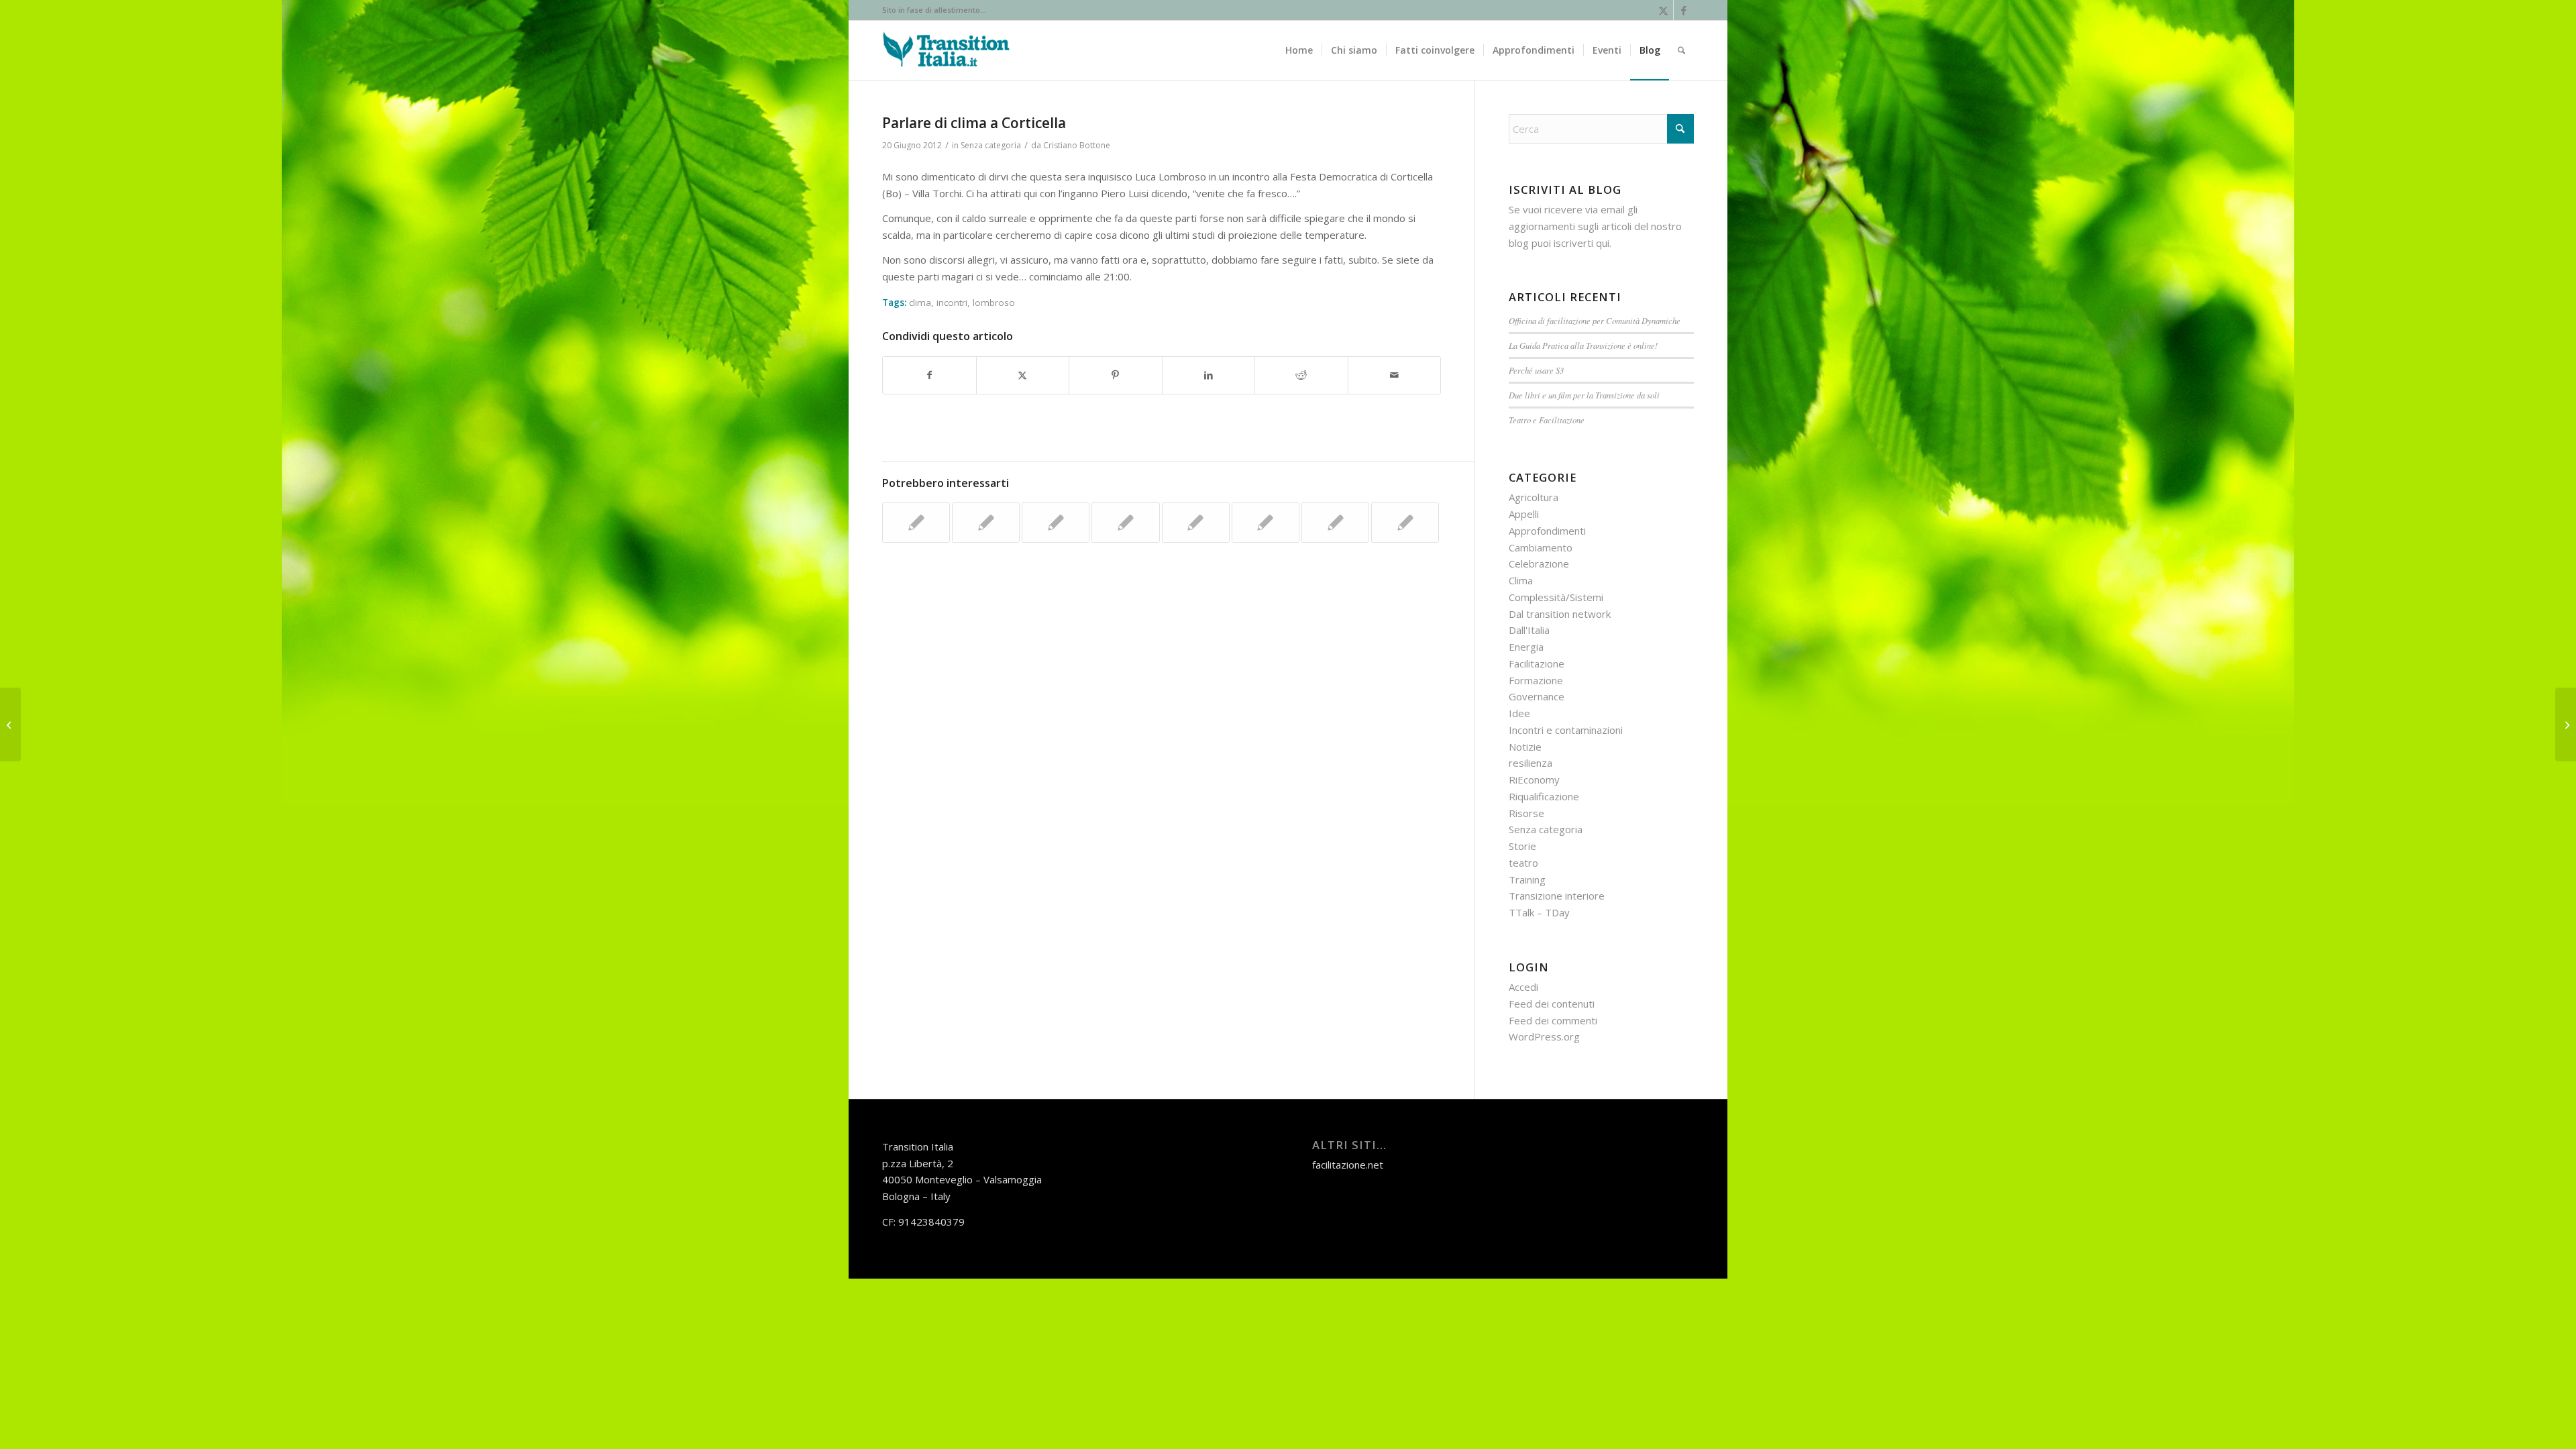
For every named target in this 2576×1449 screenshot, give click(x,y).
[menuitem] (1299, 50)
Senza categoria (991, 145)
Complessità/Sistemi (1556, 597)
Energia (1526, 647)
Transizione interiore (1557, 896)
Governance (1537, 696)
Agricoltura (1534, 497)
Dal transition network (1560, 614)
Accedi (1523, 987)
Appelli (1524, 514)
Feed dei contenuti (1552, 1004)
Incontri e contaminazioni (1566, 730)
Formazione (1536, 680)
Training (1527, 879)
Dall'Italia (1529, 630)
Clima (1521, 580)
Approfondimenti (1547, 531)
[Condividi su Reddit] (1301, 375)
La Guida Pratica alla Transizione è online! (1583, 345)
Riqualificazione (1544, 796)
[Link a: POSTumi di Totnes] (1196, 523)
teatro (1523, 863)
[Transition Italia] (946, 50)
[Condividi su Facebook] (929, 375)
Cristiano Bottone (1077, 145)
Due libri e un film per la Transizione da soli (1584, 395)
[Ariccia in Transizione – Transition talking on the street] (10, 724)
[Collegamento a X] (1663, 10)
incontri (952, 303)
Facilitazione (1537, 663)
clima (920, 303)
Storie (1522, 846)
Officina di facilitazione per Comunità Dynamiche (1595, 320)
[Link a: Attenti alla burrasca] (1266, 523)
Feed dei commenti (1553, 1020)
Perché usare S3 (1536, 370)
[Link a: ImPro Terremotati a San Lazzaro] (1335, 523)
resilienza (1531, 763)
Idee (1519, 713)
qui (1603, 243)
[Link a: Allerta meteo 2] (986, 523)
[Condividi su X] (1023, 375)
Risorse (1526, 813)
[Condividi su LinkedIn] (1209, 375)
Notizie (1525, 747)
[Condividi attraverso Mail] (1395, 375)
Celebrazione (1539, 563)
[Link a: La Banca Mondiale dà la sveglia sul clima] (1056, 523)
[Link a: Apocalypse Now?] (1125, 523)
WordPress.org (1544, 1036)
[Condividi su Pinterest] (1116, 375)
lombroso (994, 303)
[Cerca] (1681, 50)
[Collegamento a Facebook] (1684, 10)
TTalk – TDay (1539, 912)
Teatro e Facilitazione (1547, 420)
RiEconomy (1534, 780)
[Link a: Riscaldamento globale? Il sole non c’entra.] (1405, 523)
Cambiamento (1541, 547)
